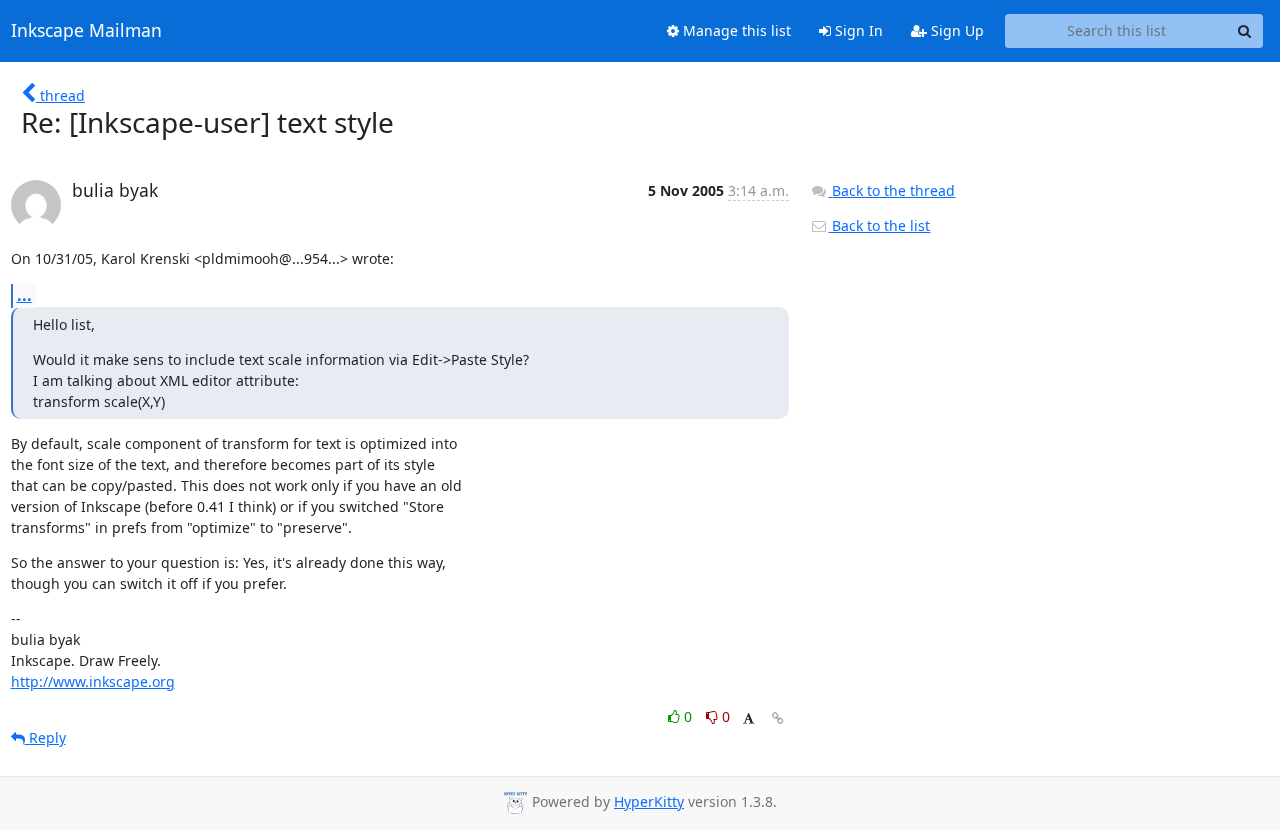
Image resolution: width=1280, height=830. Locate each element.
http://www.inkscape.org (93, 681)
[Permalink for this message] (778, 718)
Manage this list (735, 30)
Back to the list (879, 225)
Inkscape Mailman (86, 31)
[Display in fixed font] (748, 719)
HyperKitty (649, 801)
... (24, 295)
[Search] (1245, 31)
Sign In (857, 30)
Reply (45, 737)
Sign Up (955, 30)
